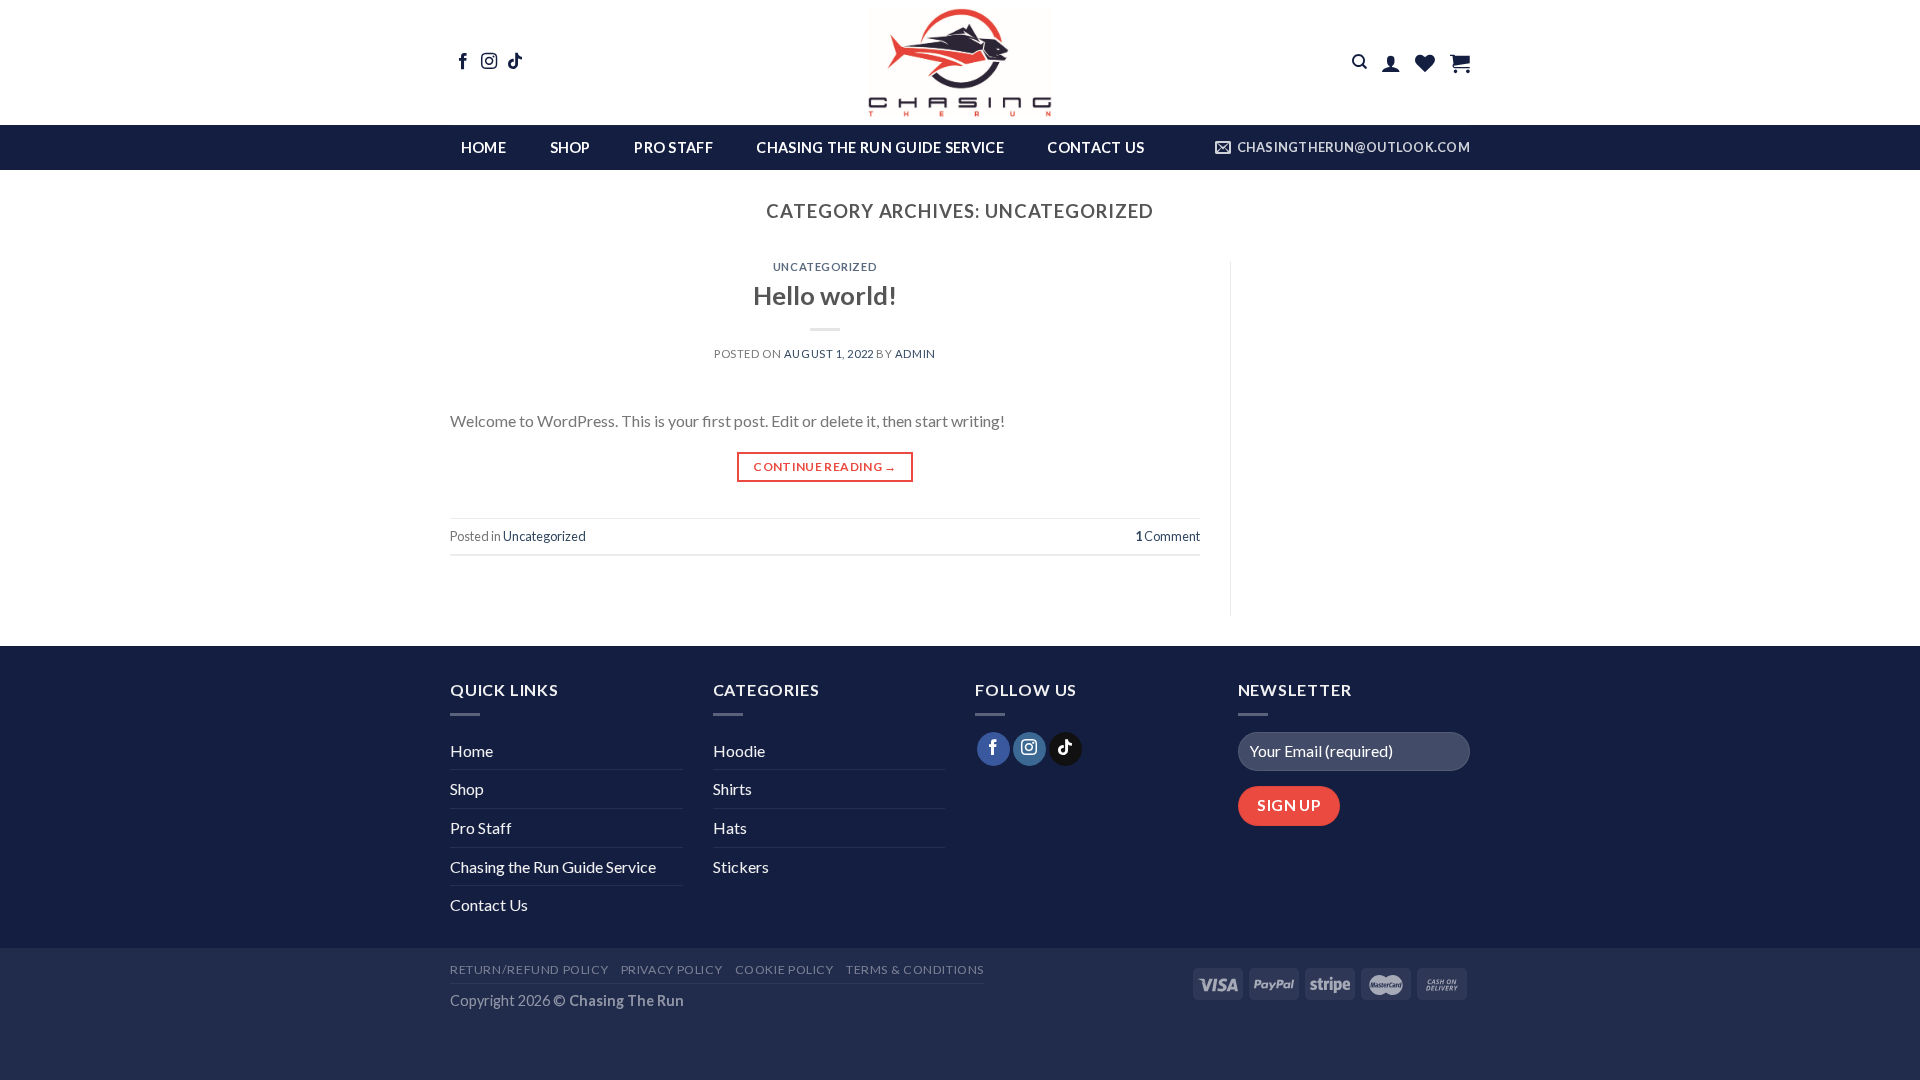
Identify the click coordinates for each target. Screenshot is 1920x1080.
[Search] (1359, 62)
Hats (730, 827)
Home (483, 147)
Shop (570, 147)
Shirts (732, 788)
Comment (1167, 536)
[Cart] (1460, 63)
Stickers (741, 866)
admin (915, 353)
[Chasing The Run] (960, 62)
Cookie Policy (784, 969)
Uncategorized (825, 266)
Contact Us (1095, 147)
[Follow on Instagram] (489, 62)
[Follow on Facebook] (463, 62)
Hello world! (825, 295)
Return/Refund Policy (529, 969)
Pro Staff (673, 147)
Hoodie (739, 750)
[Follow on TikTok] (515, 62)
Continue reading (825, 466)
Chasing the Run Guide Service (879, 147)
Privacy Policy (672, 969)
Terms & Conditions (915, 969)
